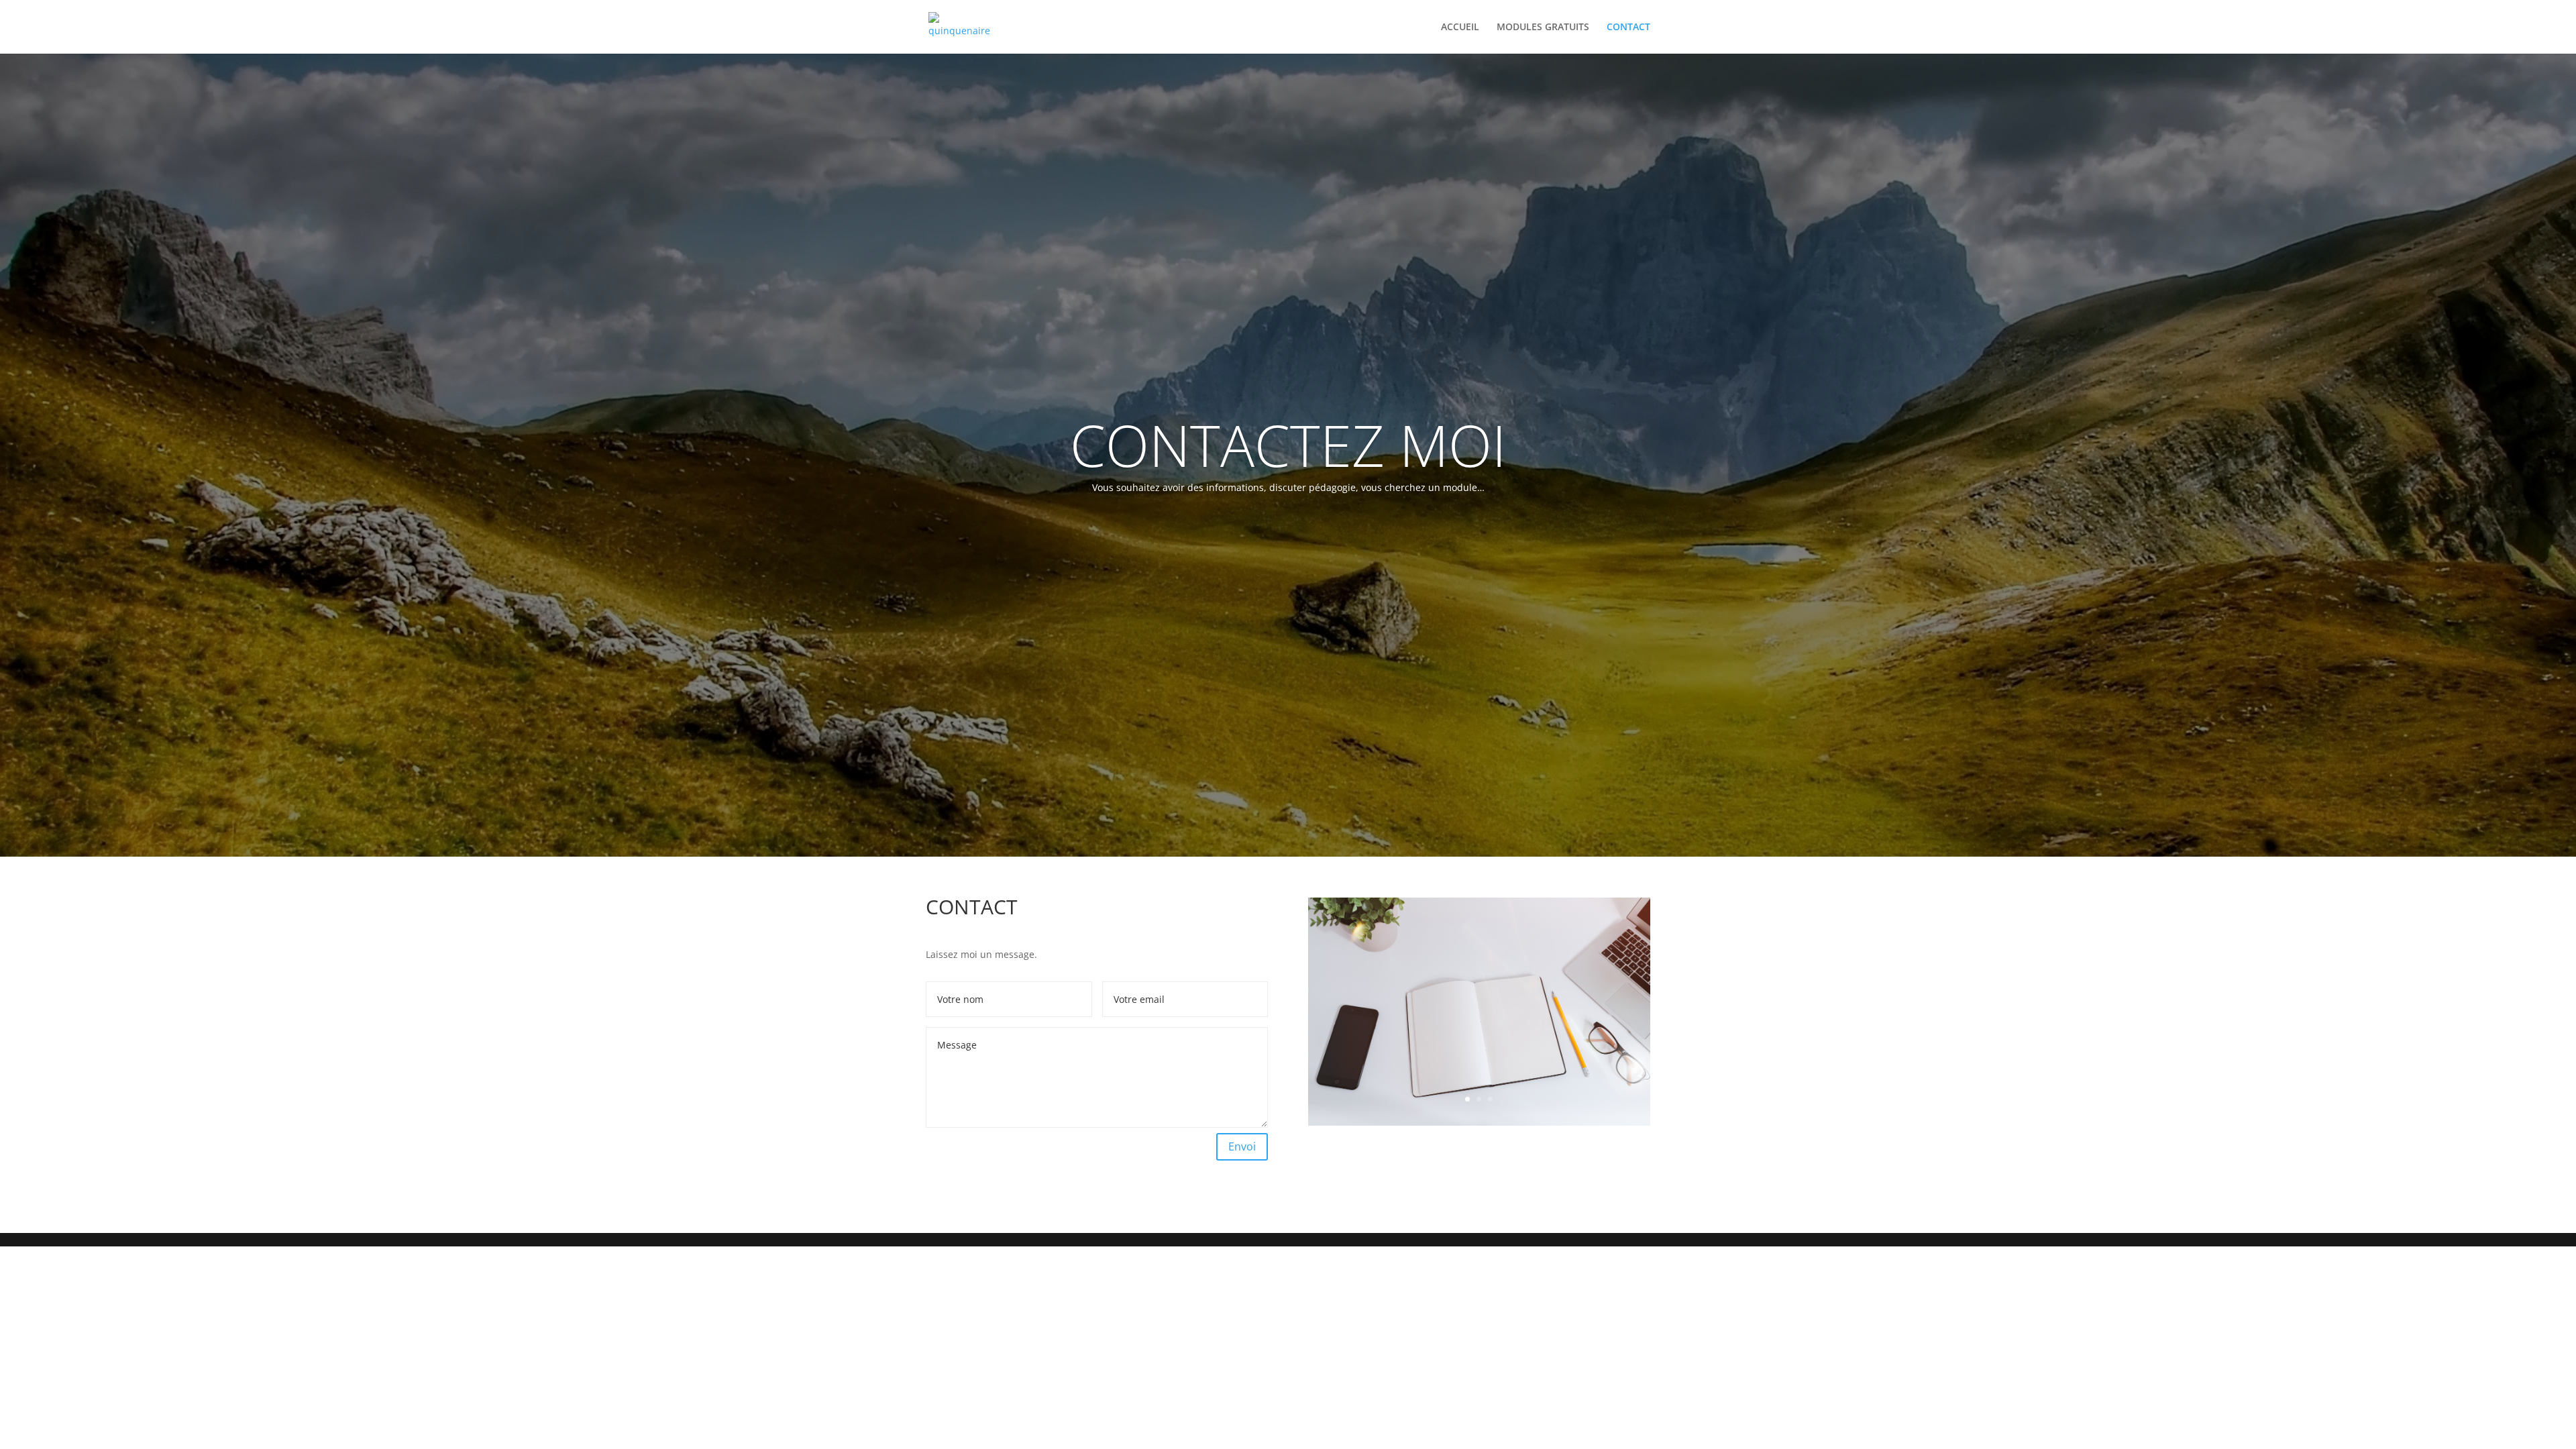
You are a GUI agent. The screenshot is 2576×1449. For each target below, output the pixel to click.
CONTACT (1628, 28)
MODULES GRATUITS (1543, 28)
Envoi (1242, 1146)
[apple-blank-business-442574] (1479, 1122)
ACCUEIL (1460, 28)
